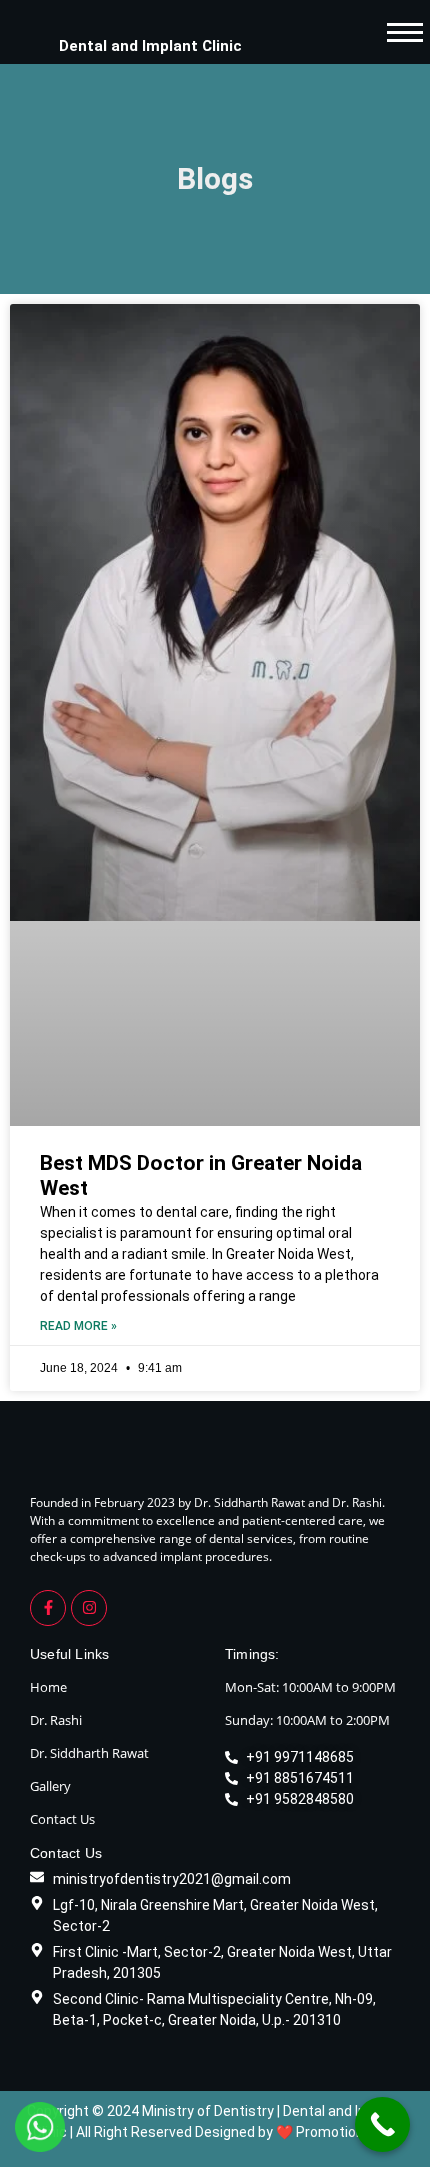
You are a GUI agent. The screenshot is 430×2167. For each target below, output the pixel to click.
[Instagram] (89, 1608)
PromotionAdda (346, 2132)
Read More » (78, 1326)
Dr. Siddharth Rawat (89, 1753)
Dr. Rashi (56, 1720)
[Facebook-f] (48, 1608)
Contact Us (62, 1819)
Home (48, 1687)
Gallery (50, 1786)
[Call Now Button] (382, 2124)
